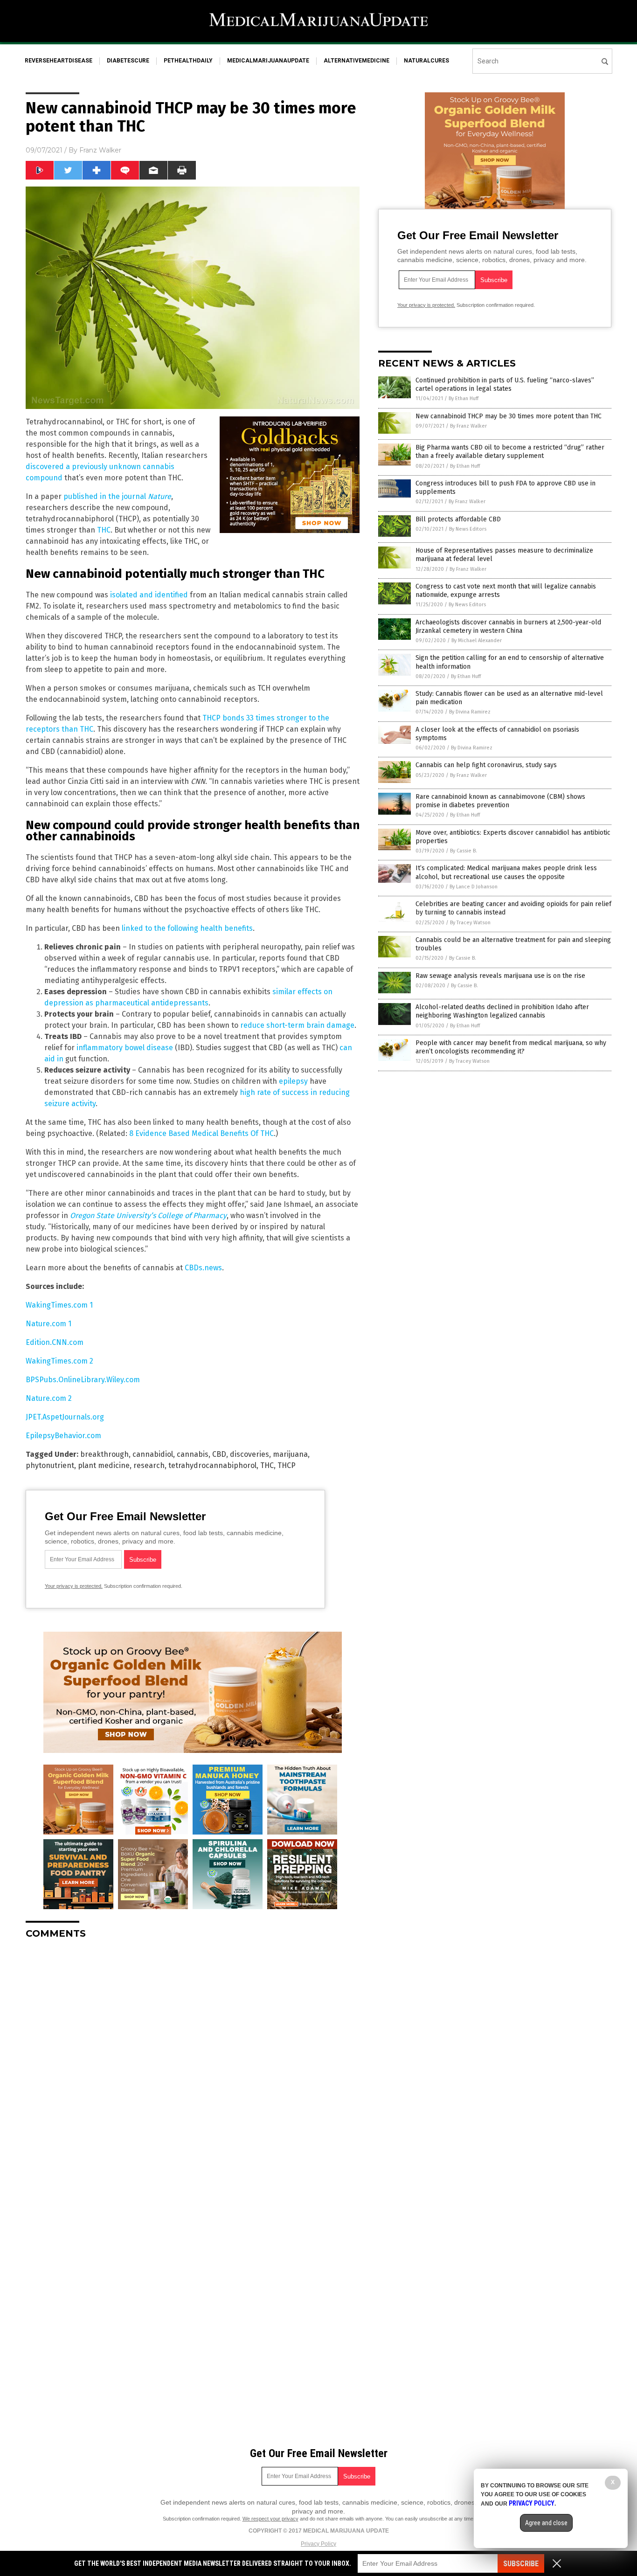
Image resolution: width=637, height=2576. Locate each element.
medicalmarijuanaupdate (268, 61)
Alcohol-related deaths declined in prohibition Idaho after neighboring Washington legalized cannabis (502, 1011)
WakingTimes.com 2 (59, 1361)
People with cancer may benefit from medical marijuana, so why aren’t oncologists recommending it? (511, 1047)
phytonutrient (50, 1465)
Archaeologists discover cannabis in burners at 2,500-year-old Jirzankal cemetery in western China (508, 627)
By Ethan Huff (464, 398)
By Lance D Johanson (474, 887)
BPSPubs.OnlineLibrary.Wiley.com (83, 1380)
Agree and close (546, 2523)
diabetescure (128, 61)
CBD (219, 1454)
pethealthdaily (188, 61)
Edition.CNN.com (55, 1342)
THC (104, 530)
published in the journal (117, 496)
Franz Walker (100, 150)
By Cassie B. (464, 851)
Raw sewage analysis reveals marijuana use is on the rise (500, 976)
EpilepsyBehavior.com (63, 1436)
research (149, 1465)
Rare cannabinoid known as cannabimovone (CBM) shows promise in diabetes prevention (500, 801)
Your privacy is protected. (74, 1586)
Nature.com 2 (49, 1398)
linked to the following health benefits (187, 928)
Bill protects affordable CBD (458, 519)
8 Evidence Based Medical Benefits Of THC (201, 1133)
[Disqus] (193, 2063)
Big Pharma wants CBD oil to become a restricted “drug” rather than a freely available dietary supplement (510, 452)
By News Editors (468, 529)
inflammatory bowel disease (125, 1048)
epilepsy (293, 1081)
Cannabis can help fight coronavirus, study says (486, 765)
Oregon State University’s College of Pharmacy (148, 1215)
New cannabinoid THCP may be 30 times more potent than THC (509, 416)
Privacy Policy (318, 2544)
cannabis (193, 1454)
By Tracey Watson (470, 923)
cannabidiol (153, 1454)
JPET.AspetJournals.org (65, 1417)
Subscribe (521, 2564)
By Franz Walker (468, 426)
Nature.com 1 (48, 1324)
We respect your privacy (270, 2519)
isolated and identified (149, 595)
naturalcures (426, 61)
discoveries (249, 1454)
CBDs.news (203, 1268)
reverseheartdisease (59, 61)
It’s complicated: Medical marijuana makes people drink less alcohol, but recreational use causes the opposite (506, 872)
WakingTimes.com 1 (59, 1305)
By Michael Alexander (477, 641)
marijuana (290, 1454)
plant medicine (104, 1465)
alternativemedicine (357, 61)
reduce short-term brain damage (297, 1025)
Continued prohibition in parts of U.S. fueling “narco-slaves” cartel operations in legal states (505, 384)
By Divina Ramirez (470, 712)
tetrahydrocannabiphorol (212, 1465)
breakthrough (104, 1454)
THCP (287, 1465)
